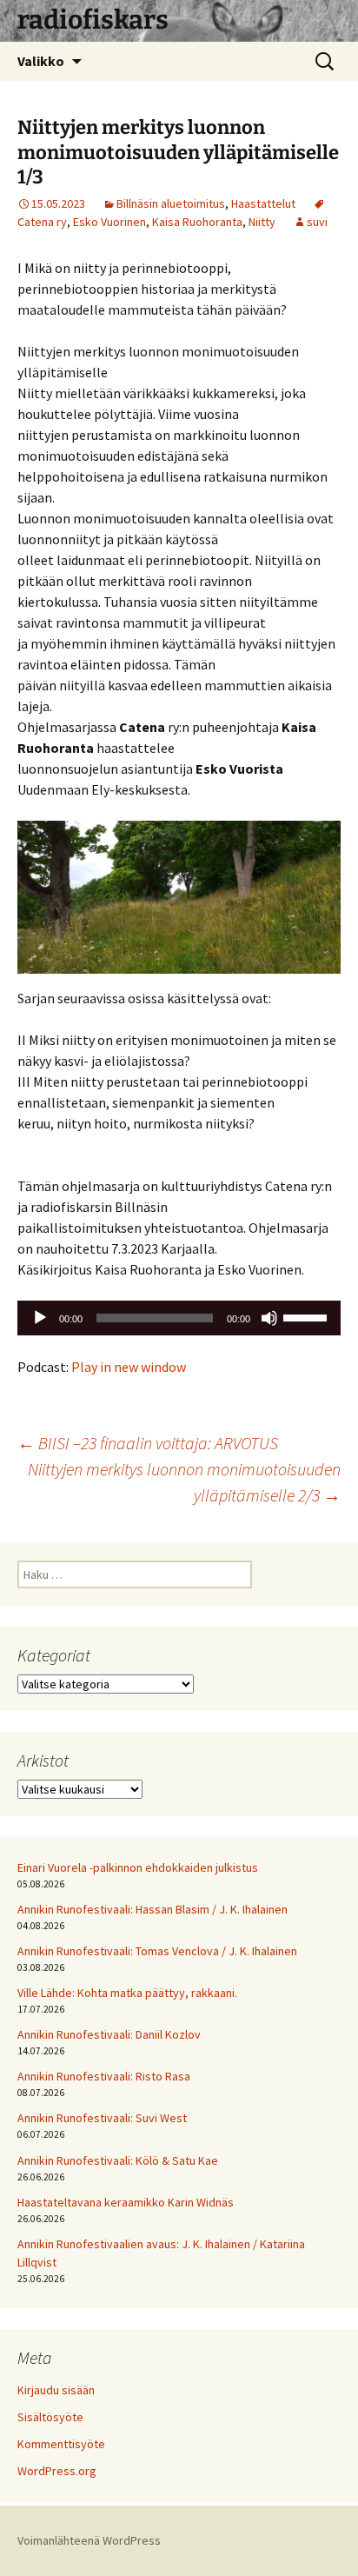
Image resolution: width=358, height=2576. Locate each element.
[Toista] (40, 1318)
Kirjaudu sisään (56, 2390)
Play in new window (129, 1367)
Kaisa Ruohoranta (197, 222)
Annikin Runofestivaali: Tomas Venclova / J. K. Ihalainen (157, 1951)
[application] (179, 1318)
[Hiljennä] (269, 1318)
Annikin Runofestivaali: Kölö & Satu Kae (118, 2160)
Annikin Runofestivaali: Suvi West (102, 2118)
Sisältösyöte (50, 2417)
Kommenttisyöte (61, 2444)
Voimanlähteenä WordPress (89, 2540)
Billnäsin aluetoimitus (171, 203)
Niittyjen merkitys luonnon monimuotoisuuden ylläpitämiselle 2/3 (184, 1482)
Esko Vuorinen (109, 222)
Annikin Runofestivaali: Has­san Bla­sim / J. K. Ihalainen (152, 1909)
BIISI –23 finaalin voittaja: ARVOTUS (148, 1443)
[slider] (308, 1316)
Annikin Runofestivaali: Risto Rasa (104, 2076)
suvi (317, 222)
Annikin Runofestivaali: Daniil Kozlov (109, 2034)
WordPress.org (57, 2471)
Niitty (262, 222)
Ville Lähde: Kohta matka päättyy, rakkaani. (127, 1993)
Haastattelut (263, 203)
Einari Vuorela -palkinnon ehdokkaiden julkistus (138, 1867)
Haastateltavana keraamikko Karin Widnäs (126, 2202)
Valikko (41, 61)
